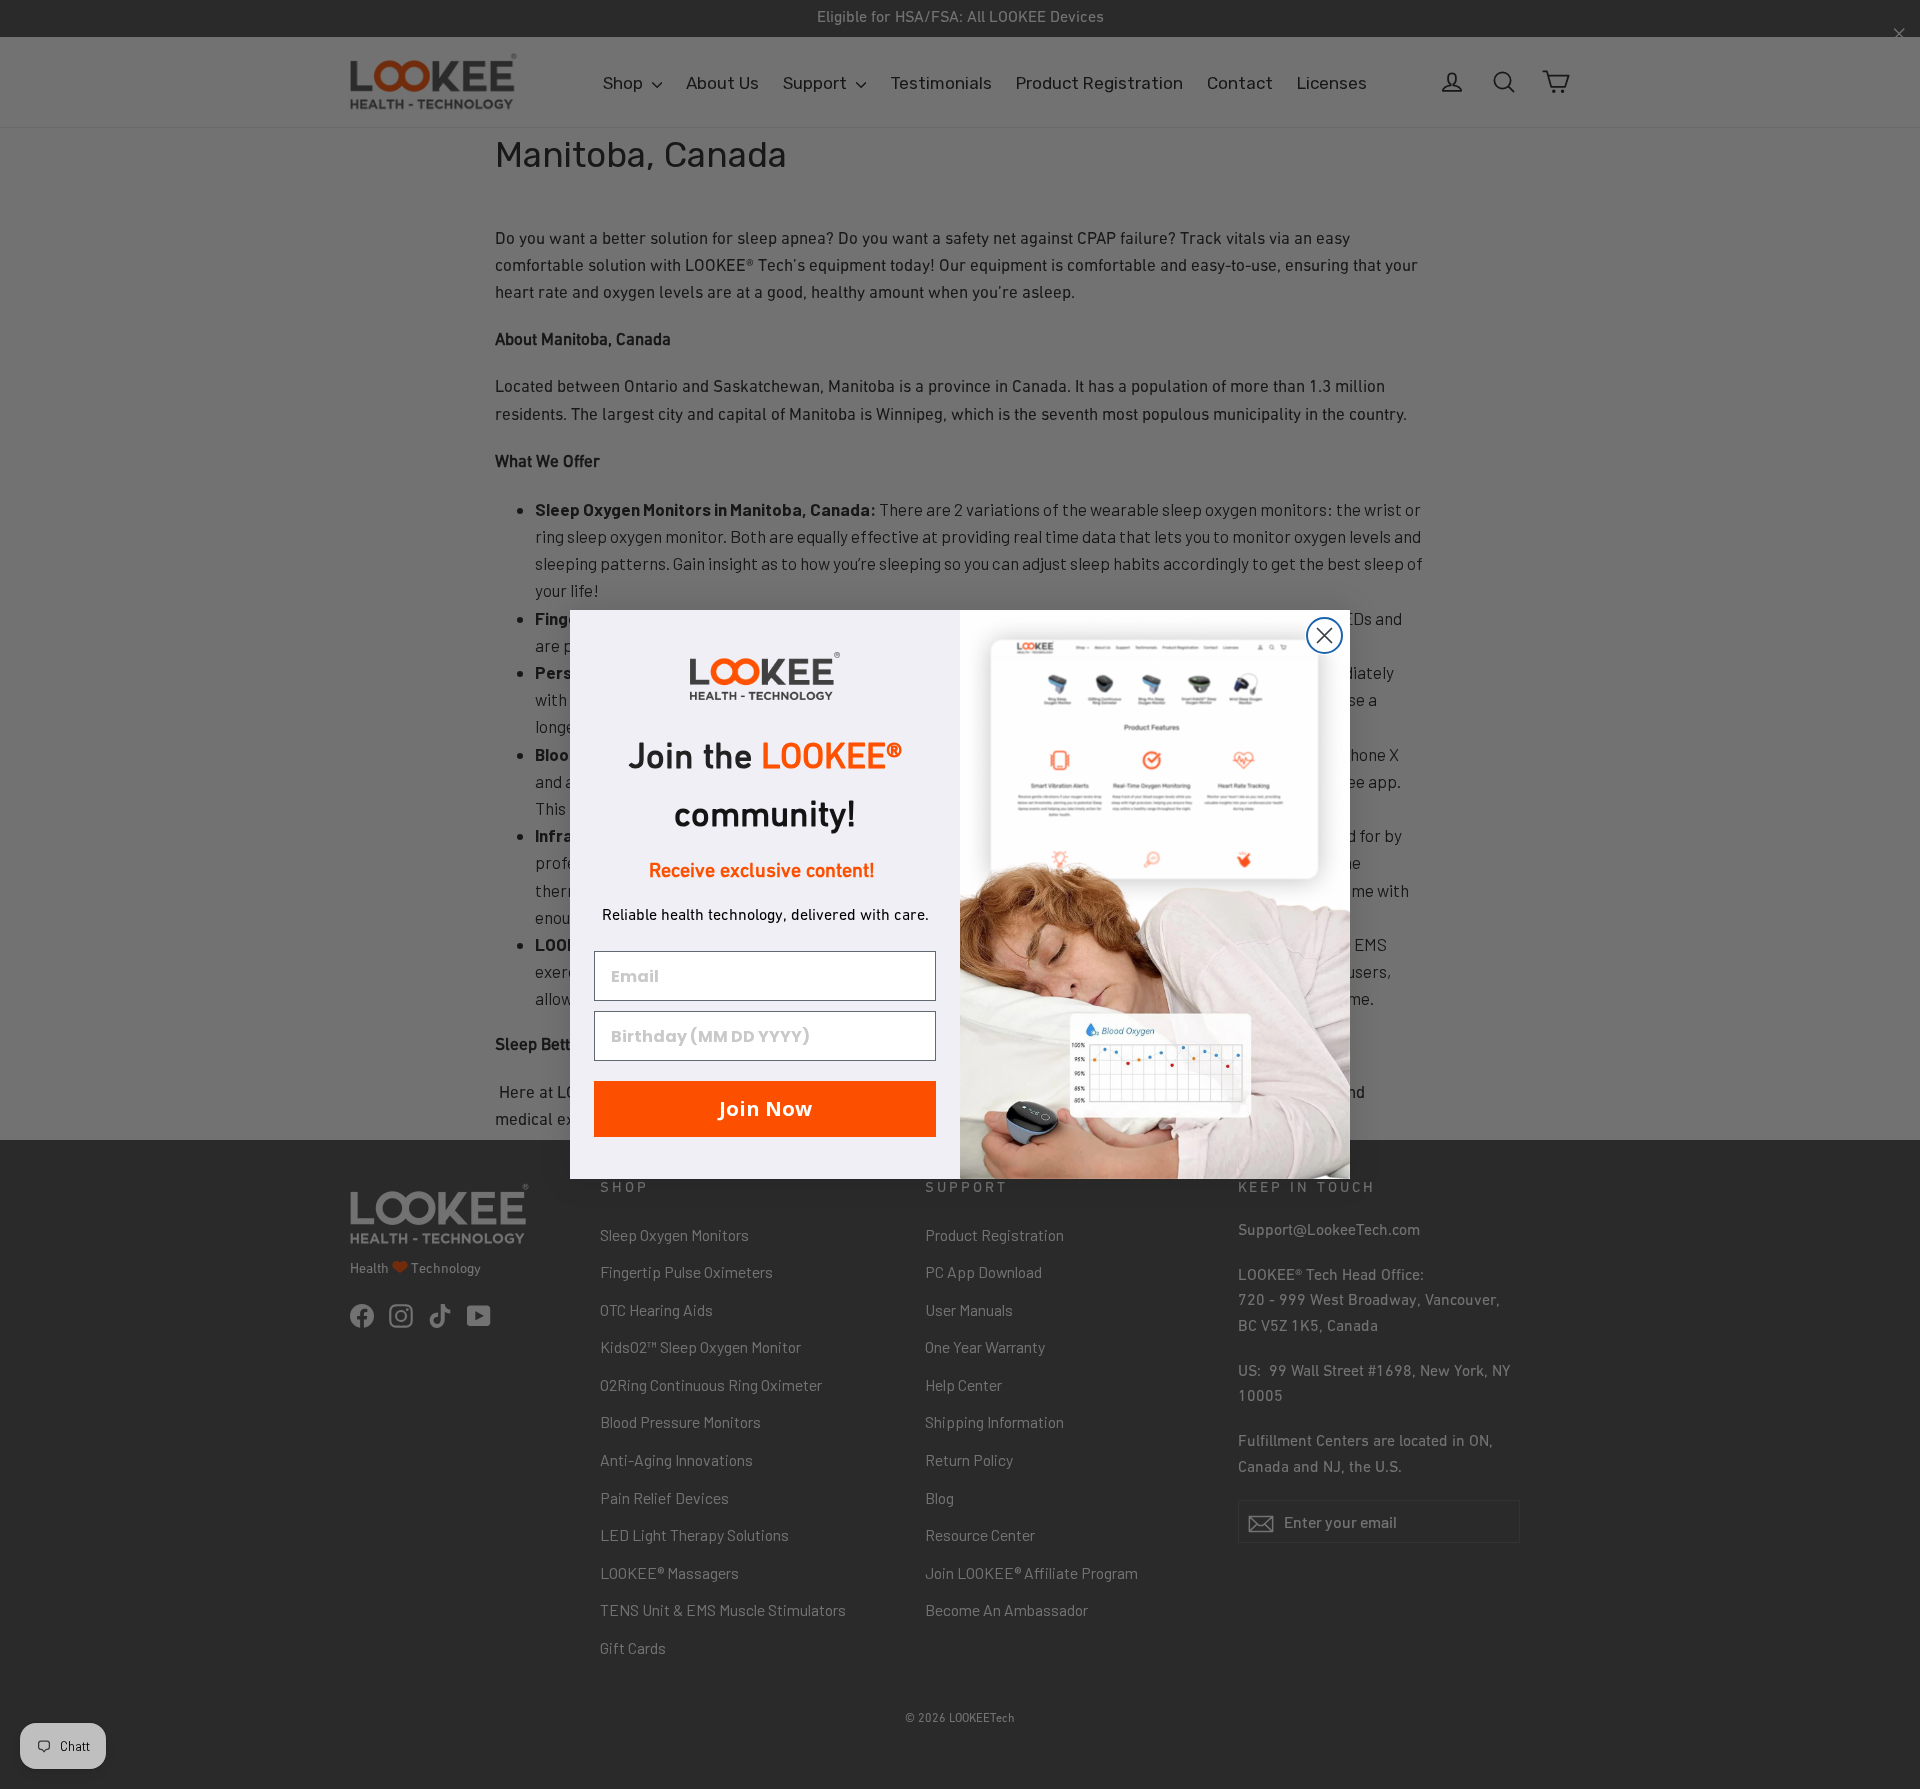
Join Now (765, 1108)
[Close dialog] (1324, 635)
